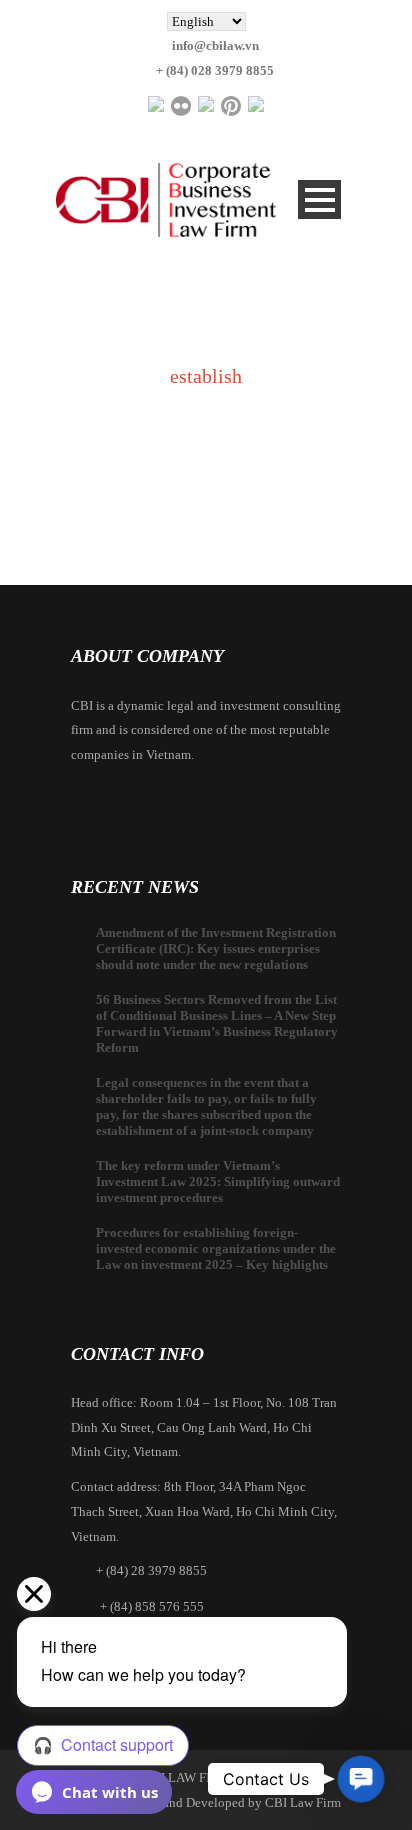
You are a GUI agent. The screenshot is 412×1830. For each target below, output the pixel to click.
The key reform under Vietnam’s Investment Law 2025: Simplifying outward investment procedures (218, 1181)
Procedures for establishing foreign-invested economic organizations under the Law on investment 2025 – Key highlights (216, 1248)
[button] (361, 1779)
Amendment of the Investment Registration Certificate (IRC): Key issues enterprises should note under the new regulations (216, 948)
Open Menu (319, 199)
